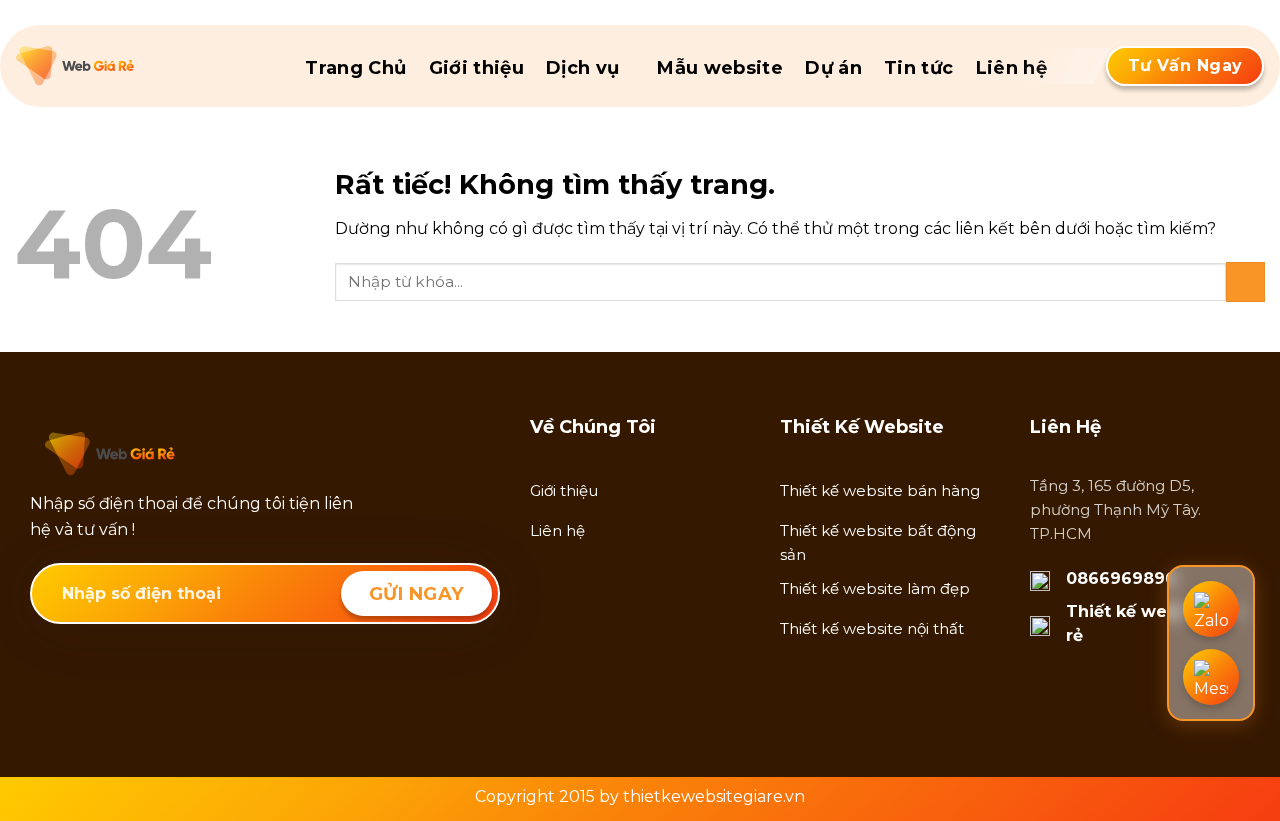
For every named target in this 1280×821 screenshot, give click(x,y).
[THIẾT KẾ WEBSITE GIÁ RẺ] (116, 66)
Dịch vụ (583, 68)
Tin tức (919, 68)
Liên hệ (1012, 68)
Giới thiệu (477, 68)
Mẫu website (720, 68)
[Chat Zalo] (1211, 609)
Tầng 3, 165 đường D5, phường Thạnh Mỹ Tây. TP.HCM (1115, 509)
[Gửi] (1245, 281)
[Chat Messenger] (1211, 677)
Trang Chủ (355, 68)
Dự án (833, 68)
